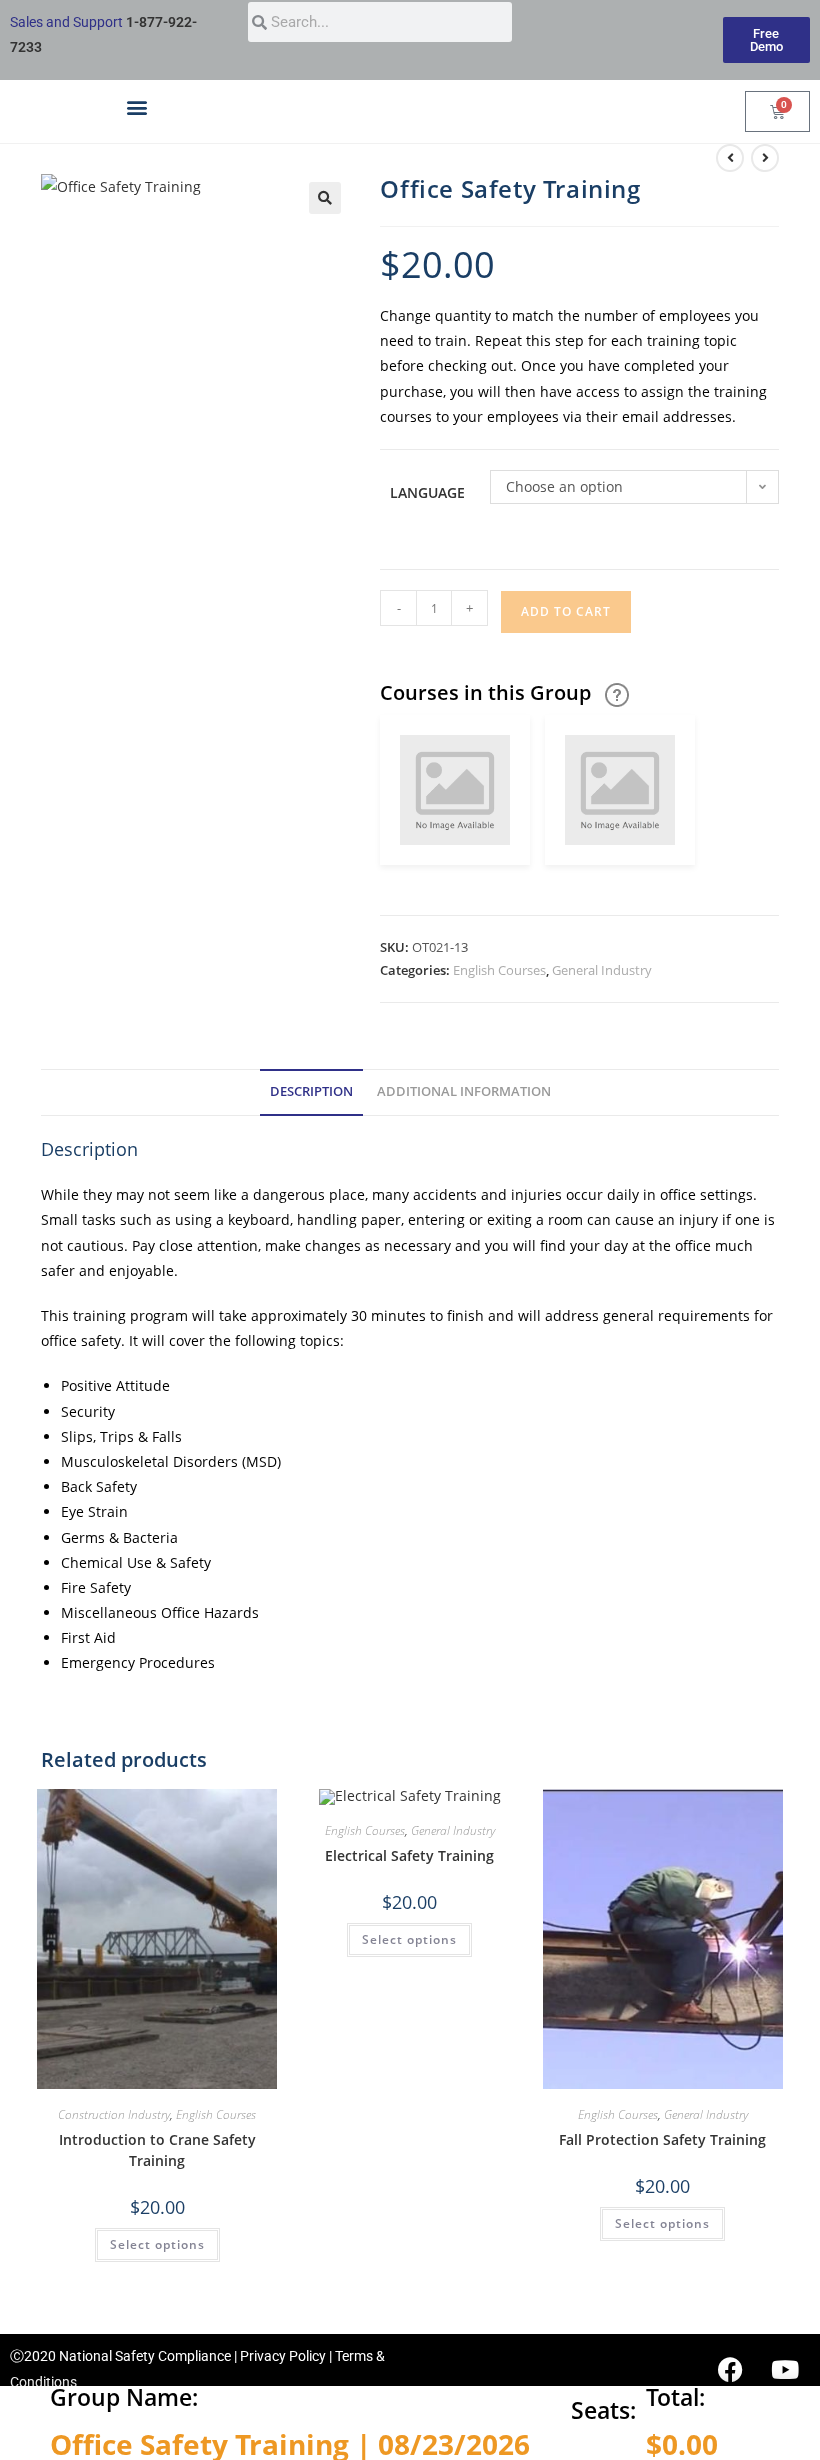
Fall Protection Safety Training (662, 2139)
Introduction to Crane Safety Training (157, 2150)
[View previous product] (730, 158)
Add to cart (566, 611)
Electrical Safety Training (409, 1855)
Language (427, 492)
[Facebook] (730, 2369)
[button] (136, 106)
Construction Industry (114, 2114)
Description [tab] (311, 1091)
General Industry (602, 970)
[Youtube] (785, 2369)
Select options (157, 2244)
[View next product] (765, 158)
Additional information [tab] (464, 1091)
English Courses (499, 970)
